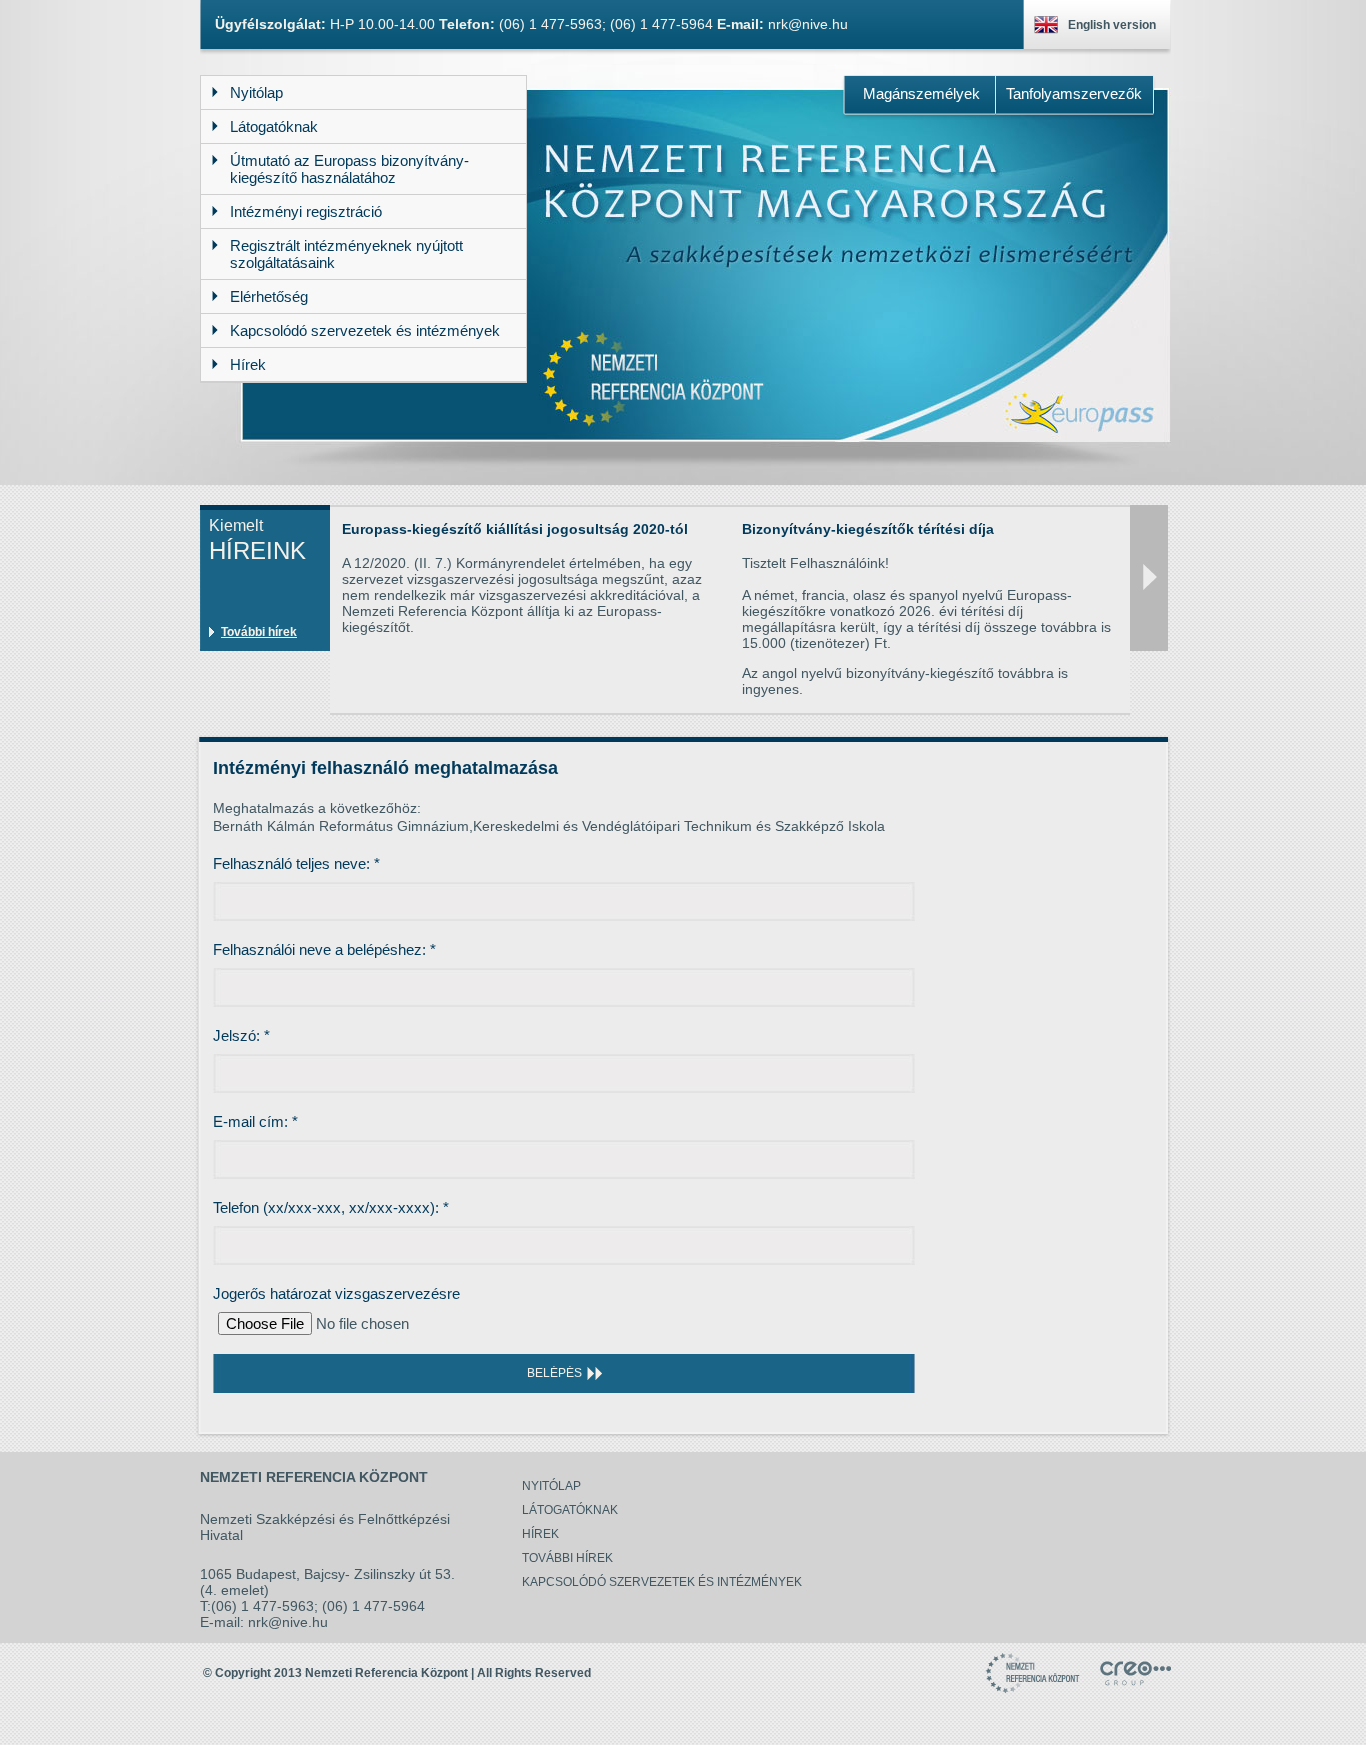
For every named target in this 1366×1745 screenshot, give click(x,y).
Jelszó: (241, 1035)
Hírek (540, 1534)
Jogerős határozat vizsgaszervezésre (336, 1293)
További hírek (259, 632)
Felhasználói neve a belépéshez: (324, 949)
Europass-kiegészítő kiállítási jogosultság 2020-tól (515, 529)
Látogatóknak (570, 1510)
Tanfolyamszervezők (1074, 93)
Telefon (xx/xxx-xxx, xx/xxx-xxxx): (331, 1207)
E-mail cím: (255, 1121)
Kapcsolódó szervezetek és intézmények (662, 1582)
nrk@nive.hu (808, 24)
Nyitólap (551, 1486)
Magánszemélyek (921, 93)
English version (1112, 25)
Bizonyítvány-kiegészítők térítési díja (868, 529)
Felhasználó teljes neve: (296, 863)
